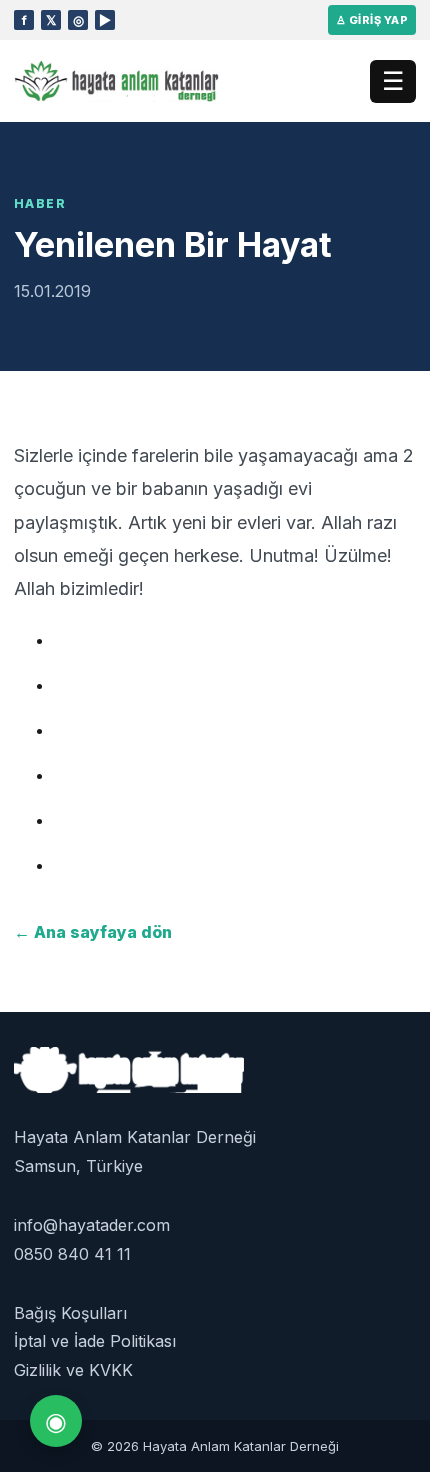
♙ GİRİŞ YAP (372, 20)
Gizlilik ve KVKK (73, 1370)
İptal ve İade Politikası (95, 1341)
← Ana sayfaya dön (93, 932)
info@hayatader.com (92, 1225)
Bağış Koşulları (70, 1313)
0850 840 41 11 (72, 1254)
